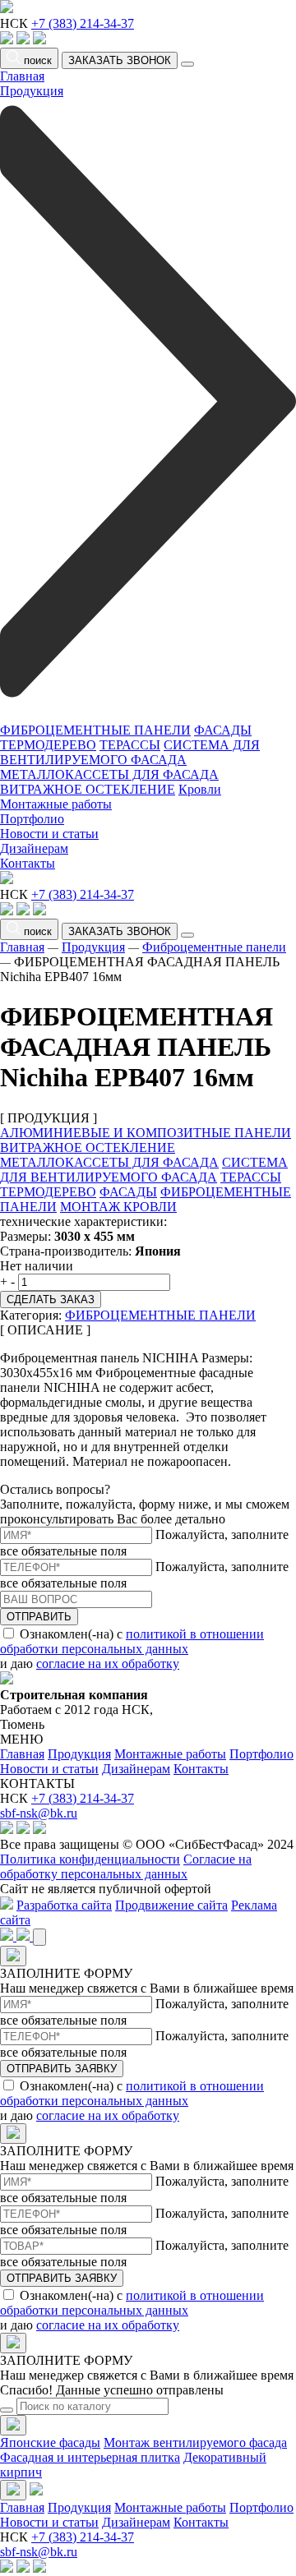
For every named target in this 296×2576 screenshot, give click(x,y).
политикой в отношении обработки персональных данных (132, 1641)
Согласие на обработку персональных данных (126, 1866)
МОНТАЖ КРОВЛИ (118, 1207)
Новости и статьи (49, 834)
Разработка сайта (64, 1905)
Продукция (93, 947)
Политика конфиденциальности (90, 1859)
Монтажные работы (56, 804)
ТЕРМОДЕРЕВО (48, 745)
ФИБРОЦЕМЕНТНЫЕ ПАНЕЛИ (95, 730)
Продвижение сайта (171, 1905)
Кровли (200, 789)
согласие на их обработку (108, 1664)
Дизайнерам (34, 848)
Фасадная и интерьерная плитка (90, 2457)
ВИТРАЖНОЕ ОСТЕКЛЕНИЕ (88, 789)
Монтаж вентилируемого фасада (195, 2442)
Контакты (28, 863)
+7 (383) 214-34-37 (83, 23)
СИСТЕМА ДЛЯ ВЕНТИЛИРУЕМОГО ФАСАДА (130, 752)
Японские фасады (50, 2442)
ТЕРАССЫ (130, 745)
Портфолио (32, 819)
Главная (22, 76)
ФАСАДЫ (223, 730)
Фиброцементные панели (214, 947)
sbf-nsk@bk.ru (39, 1813)
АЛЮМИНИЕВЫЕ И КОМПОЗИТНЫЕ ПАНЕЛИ (146, 1133)
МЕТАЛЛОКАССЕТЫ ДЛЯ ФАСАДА (109, 774)
